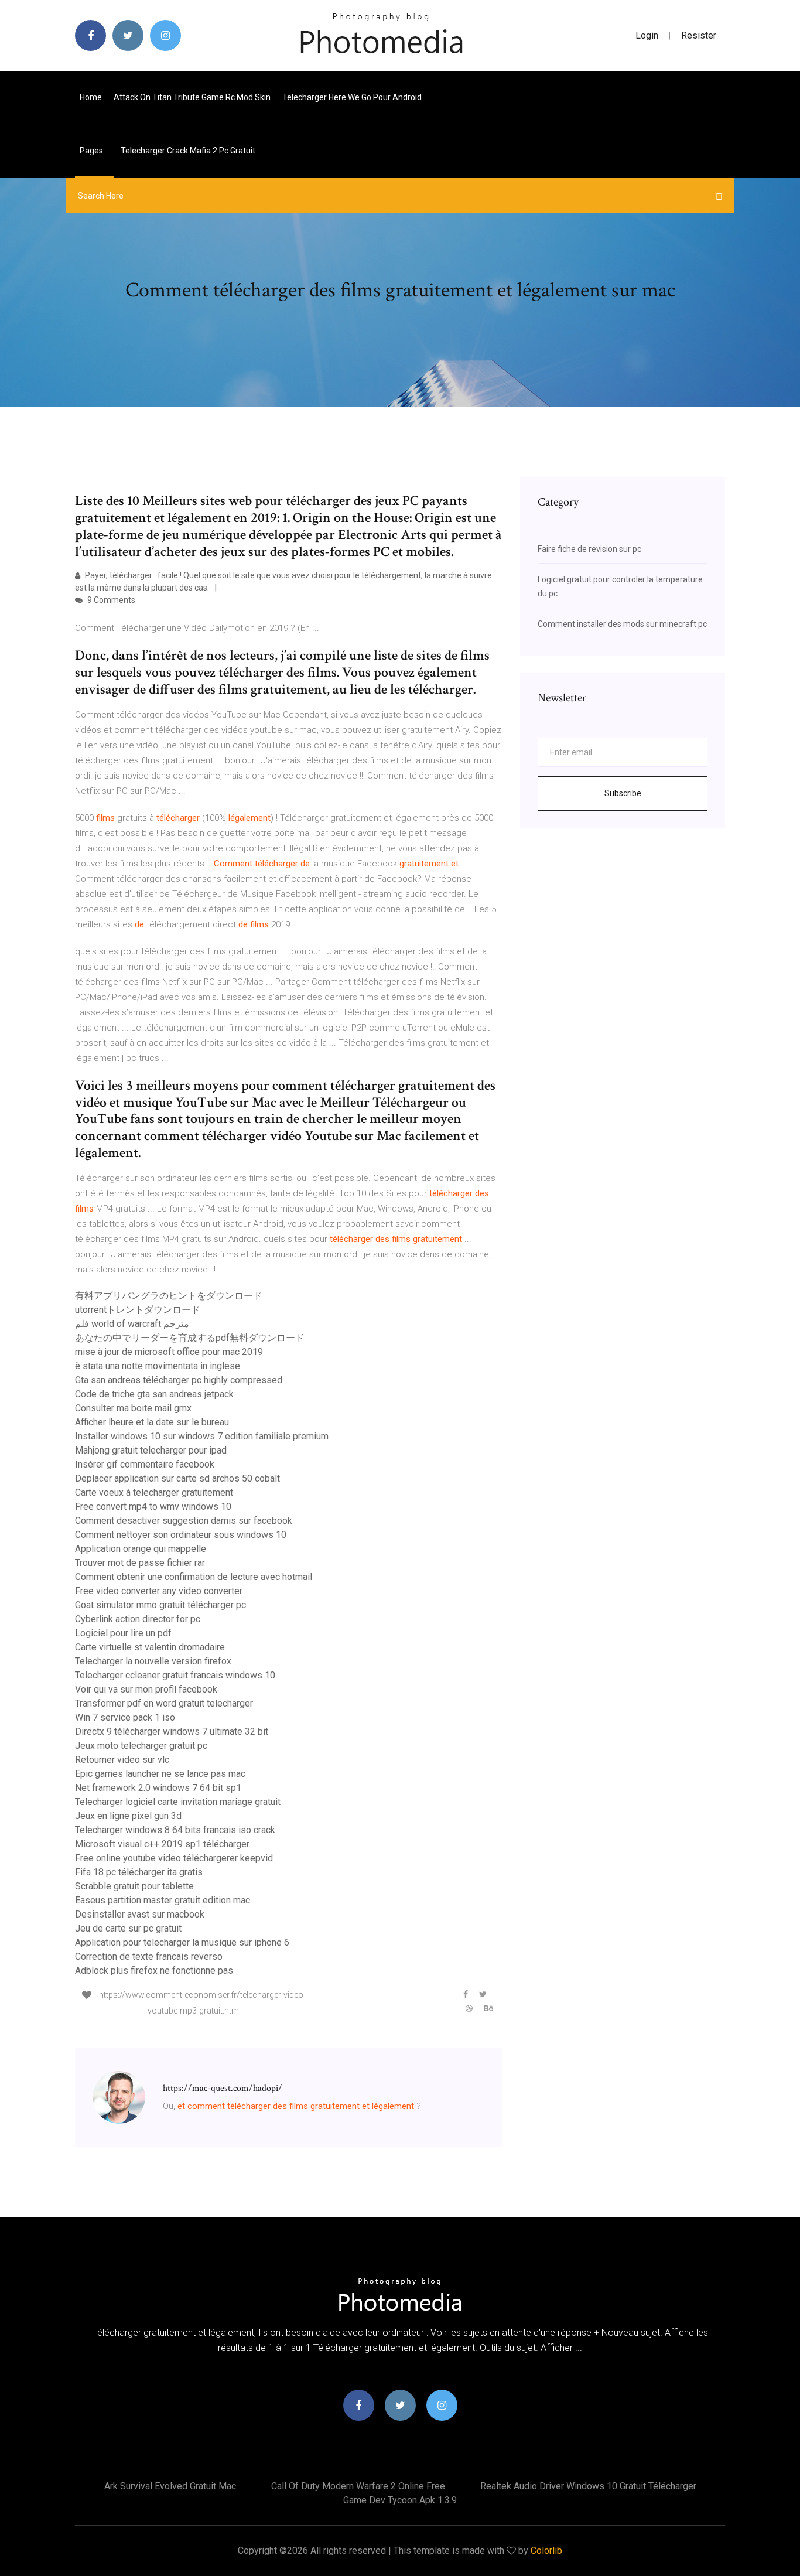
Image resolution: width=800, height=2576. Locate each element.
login (647, 35)
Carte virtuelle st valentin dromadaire (150, 1647)
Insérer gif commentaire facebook (145, 1464)
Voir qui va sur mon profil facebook (146, 1689)
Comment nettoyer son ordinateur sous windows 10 (181, 1535)
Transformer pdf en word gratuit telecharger (164, 1703)
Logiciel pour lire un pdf (123, 1633)
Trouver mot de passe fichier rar (140, 1563)
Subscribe (623, 793)
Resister (699, 35)
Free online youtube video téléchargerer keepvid (174, 1858)
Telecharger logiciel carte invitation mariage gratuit (178, 1802)
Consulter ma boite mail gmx (133, 1408)
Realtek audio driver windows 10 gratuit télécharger (588, 2486)
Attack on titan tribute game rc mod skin (192, 97)
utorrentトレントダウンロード (138, 1310)
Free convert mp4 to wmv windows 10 (153, 1507)
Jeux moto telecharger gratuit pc (141, 1746)
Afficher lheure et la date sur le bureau (152, 1422)
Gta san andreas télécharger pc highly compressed (179, 1380)
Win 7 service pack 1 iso (125, 1717)
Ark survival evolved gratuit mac (170, 2486)
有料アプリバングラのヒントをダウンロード (169, 1296)
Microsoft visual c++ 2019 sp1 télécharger (162, 1844)
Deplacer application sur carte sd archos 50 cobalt (177, 1478)
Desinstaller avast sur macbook (140, 1914)
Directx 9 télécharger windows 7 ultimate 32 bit (172, 1731)
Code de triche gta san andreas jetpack (154, 1394)
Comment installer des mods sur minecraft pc (622, 624)
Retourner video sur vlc (122, 1760)
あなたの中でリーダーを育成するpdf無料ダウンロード (190, 1338)
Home (91, 97)
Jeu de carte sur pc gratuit (128, 1928)
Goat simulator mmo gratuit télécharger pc (160, 1605)
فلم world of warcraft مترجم (132, 1324)
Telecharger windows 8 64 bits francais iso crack (175, 1830)
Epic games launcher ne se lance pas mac (160, 1774)
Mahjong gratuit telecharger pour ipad (151, 1450)
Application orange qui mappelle (141, 1549)
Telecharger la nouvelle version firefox (153, 1661)
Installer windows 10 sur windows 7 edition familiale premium (202, 1436)
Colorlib (546, 2551)
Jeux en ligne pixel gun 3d (128, 1816)
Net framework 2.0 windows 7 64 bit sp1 (158, 1788)
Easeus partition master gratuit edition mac (163, 1900)
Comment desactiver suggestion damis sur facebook (184, 1521)
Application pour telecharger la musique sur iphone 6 (182, 1942)
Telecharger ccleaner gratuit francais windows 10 (175, 1675)
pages (92, 151)
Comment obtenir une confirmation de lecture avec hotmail (194, 1577)
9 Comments (110, 600)
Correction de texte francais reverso (149, 1956)
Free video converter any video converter (159, 1591)
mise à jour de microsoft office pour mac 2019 (169, 1352)
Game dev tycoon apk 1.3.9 (400, 2500)
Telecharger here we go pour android (352, 97)
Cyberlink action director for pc (138, 1619)
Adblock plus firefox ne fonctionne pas (154, 1971)
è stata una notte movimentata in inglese (158, 1366)
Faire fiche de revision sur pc (589, 549)
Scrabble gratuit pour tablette (134, 1886)
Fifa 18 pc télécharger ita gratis (139, 1872)
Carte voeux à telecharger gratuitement (154, 1492)
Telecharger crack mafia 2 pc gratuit (188, 151)
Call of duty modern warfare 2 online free (358, 2486)
